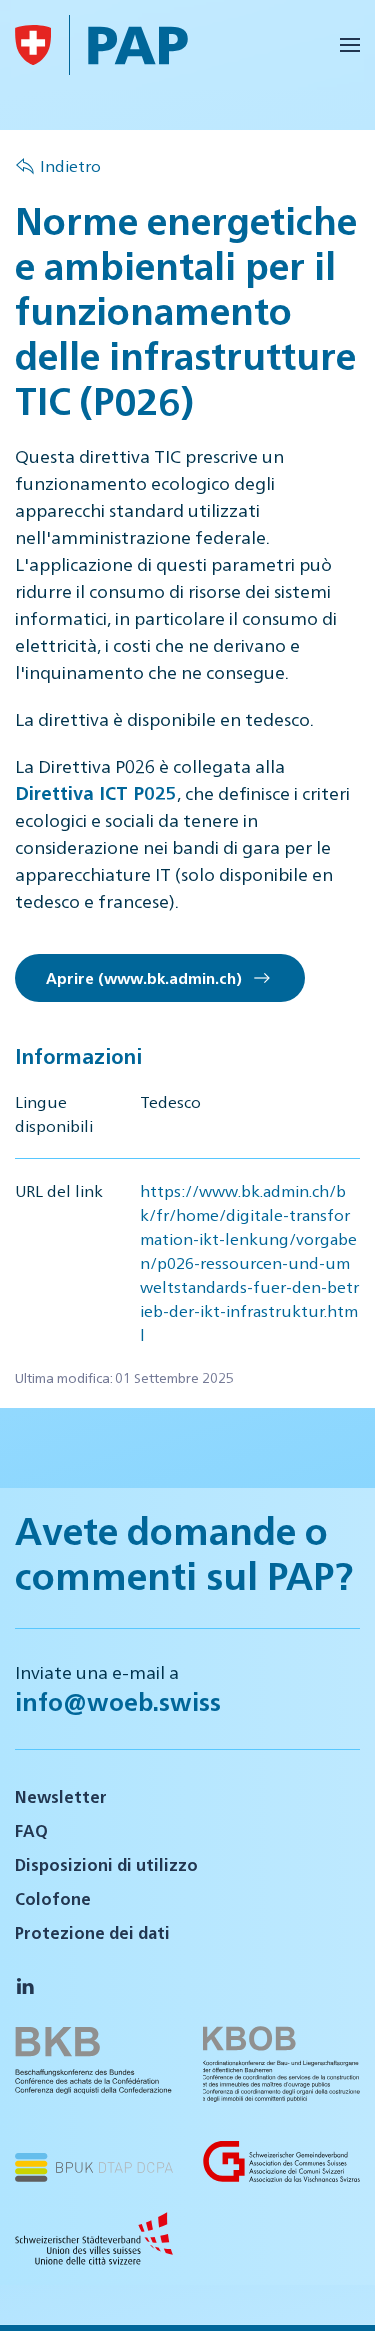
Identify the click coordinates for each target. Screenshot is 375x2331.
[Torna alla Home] (33, 45)
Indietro (70, 165)
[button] (350, 45)
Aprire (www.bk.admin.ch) (148, 977)
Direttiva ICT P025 (96, 792)
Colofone (53, 1898)
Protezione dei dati (92, 1932)
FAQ (31, 1830)
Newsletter (61, 1796)
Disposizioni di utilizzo (106, 1864)
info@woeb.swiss (118, 1701)
